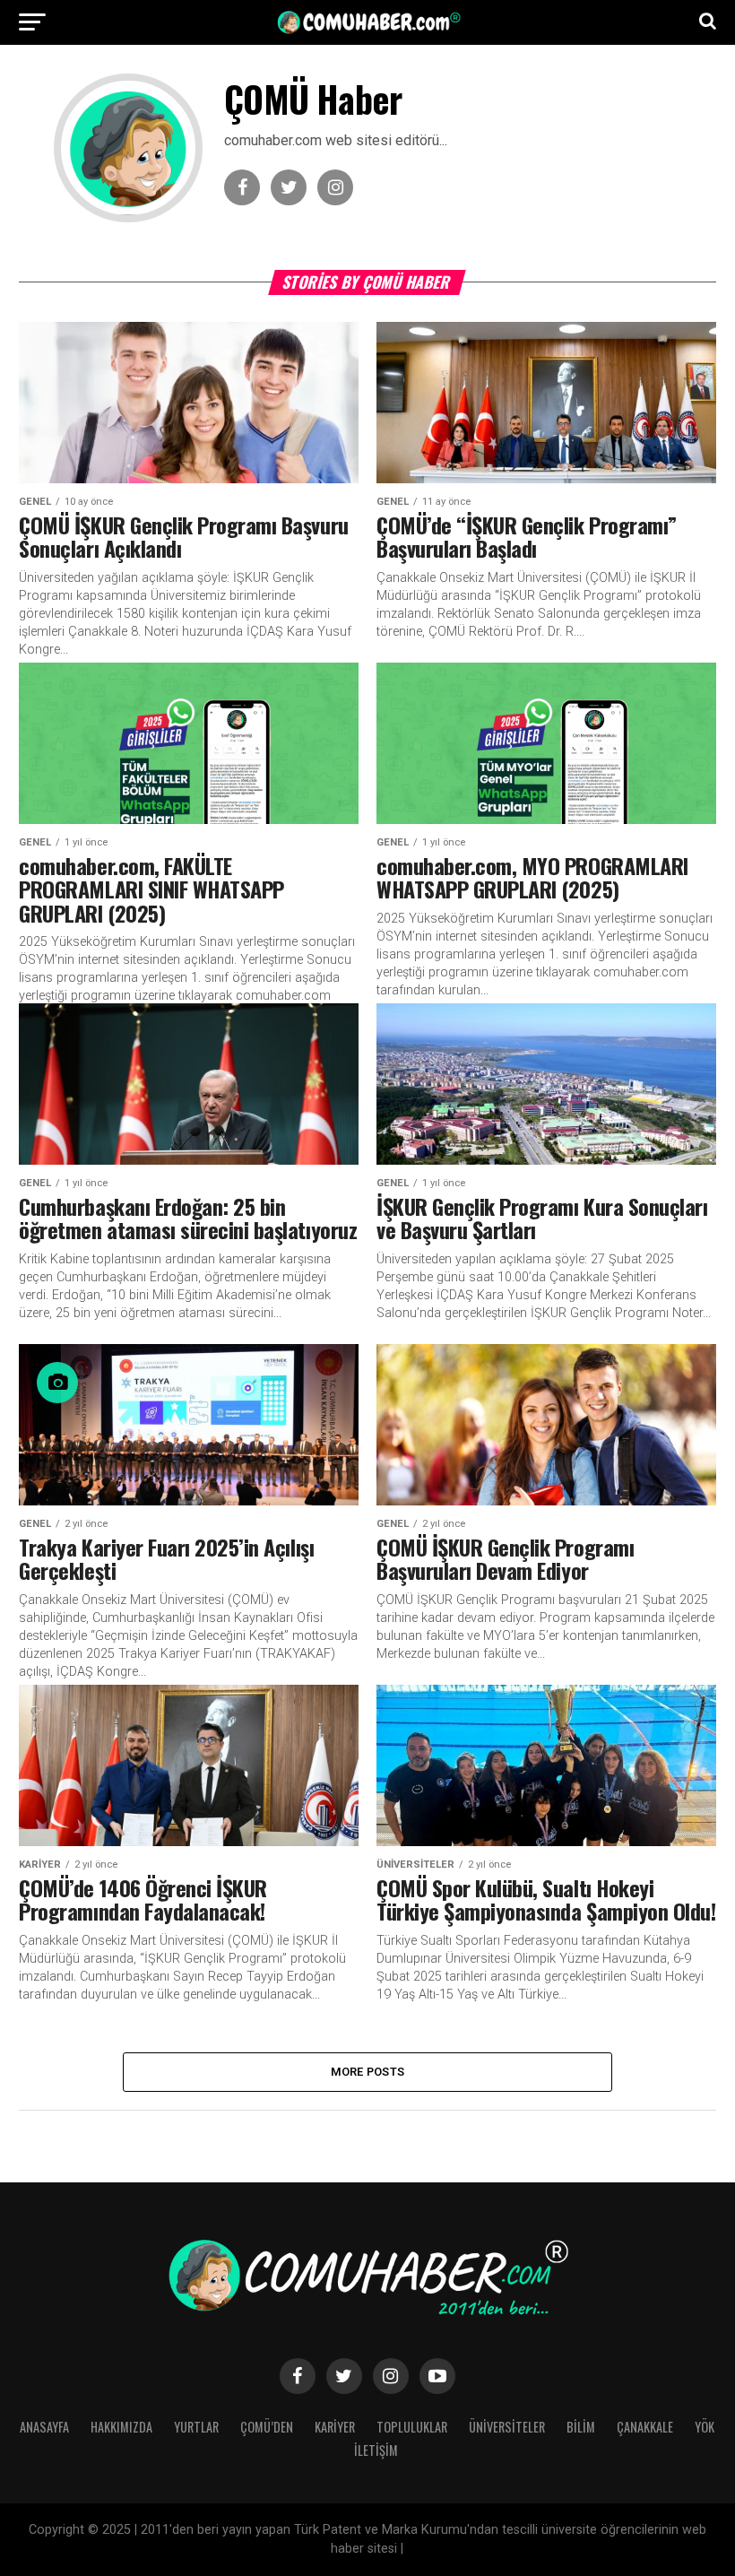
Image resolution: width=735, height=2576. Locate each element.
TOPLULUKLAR (412, 2427)
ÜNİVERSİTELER (507, 2427)
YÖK (705, 2427)
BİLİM (581, 2427)
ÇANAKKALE (645, 2427)
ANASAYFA (44, 2427)
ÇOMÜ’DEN (267, 2427)
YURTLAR (196, 2427)
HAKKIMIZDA (121, 2427)
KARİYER (335, 2427)
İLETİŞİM (376, 2450)
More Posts (368, 2072)
